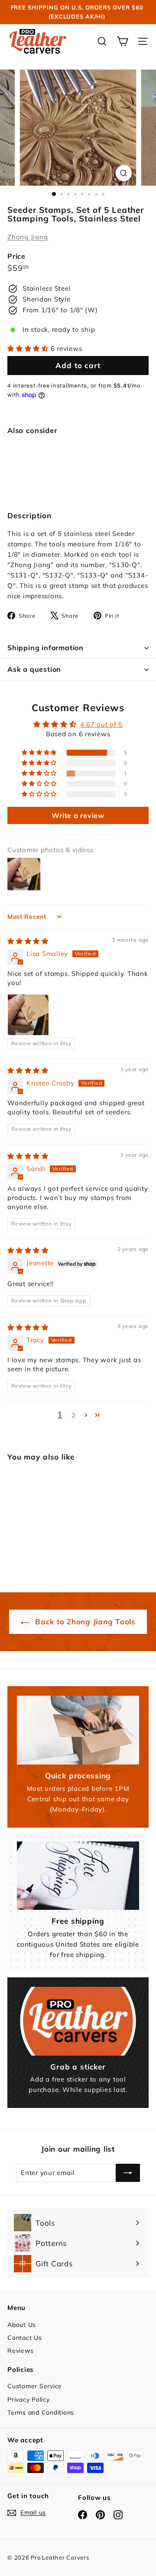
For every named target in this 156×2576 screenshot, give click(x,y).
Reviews (20, 2351)
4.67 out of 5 (101, 724)
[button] (29, 348)
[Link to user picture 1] (28, 1015)
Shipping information (45, 648)
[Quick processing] (78, 1730)
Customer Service (35, 2386)
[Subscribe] (128, 2173)
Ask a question (34, 669)
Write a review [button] (78, 815)
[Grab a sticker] (78, 2021)
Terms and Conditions (41, 2412)
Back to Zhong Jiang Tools (84, 1622)
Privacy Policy (29, 2400)
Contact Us (25, 2338)
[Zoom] (124, 173)
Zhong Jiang (28, 237)
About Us (22, 2325)
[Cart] (122, 41)
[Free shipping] (78, 1876)
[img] (28, 941)
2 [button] (74, 1415)
